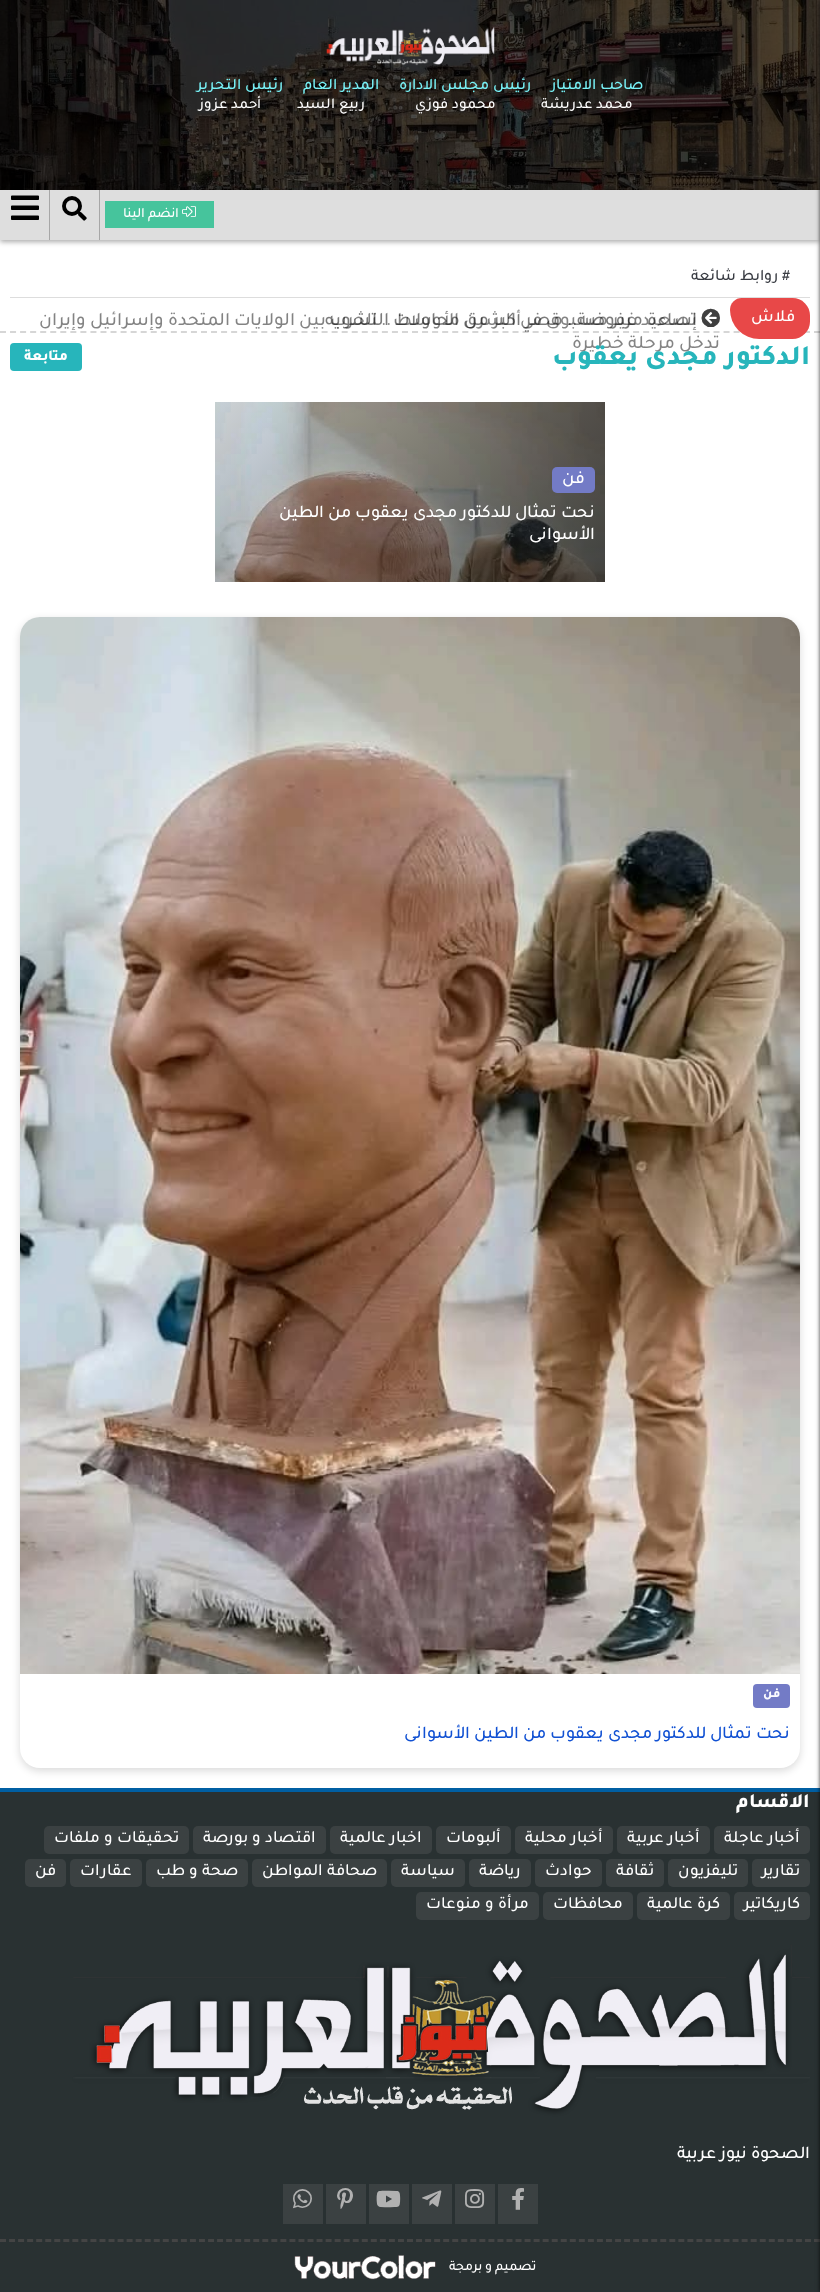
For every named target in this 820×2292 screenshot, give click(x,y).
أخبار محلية (564, 1839)
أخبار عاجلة (762, 1839)
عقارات (106, 1872)
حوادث (568, 1872)
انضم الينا (152, 215)
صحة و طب (197, 1872)
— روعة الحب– (646, 322)
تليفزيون (708, 1872)
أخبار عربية (663, 1839)
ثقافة (635, 1872)
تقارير (781, 1872)
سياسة (428, 1872)
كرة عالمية (683, 1905)
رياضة (500, 1872)
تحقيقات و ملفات (116, 1839)
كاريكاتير (772, 1905)
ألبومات (473, 1839)
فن (45, 1872)
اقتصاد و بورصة (259, 1839)
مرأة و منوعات (477, 1905)
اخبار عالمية (381, 1839)
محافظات (588, 1905)
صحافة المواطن (319, 1872)
